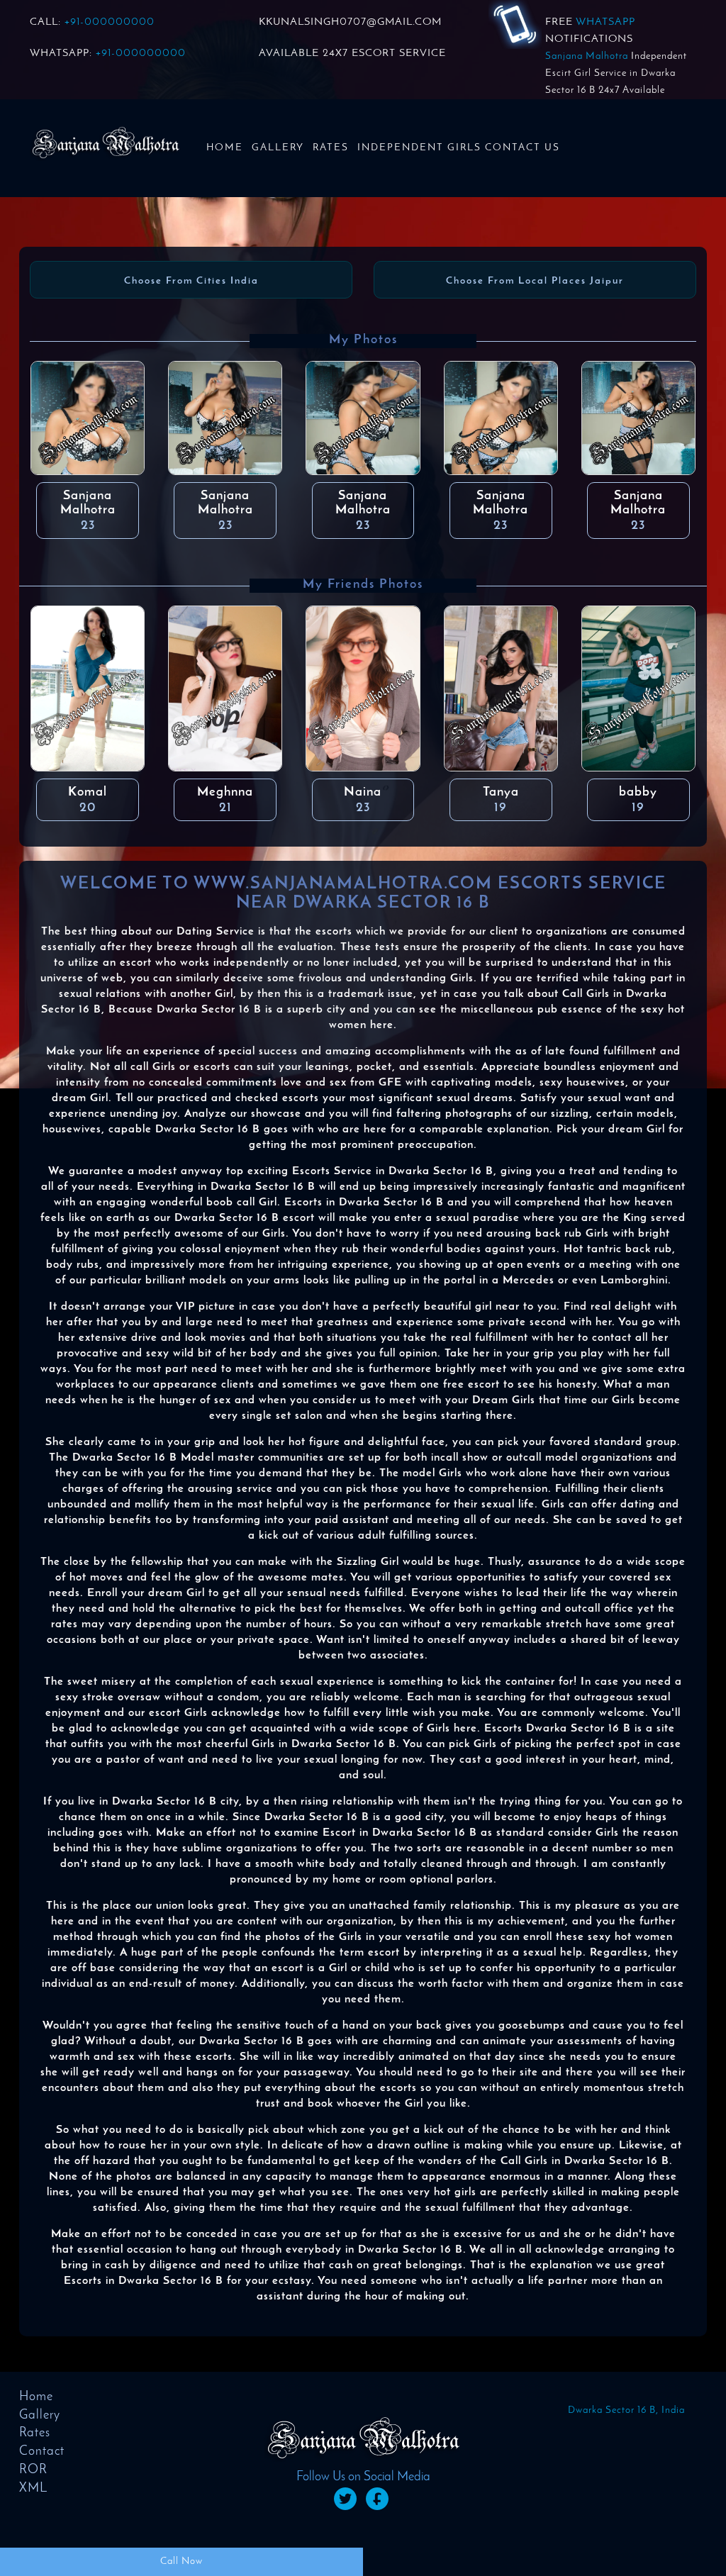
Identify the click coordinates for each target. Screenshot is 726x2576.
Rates (331, 148)
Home (225, 148)
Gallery (278, 148)
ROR (33, 2470)
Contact (42, 2452)
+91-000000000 (110, 22)
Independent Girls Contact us (459, 148)
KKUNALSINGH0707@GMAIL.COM (350, 22)
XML (33, 2489)
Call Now (181, 2561)
